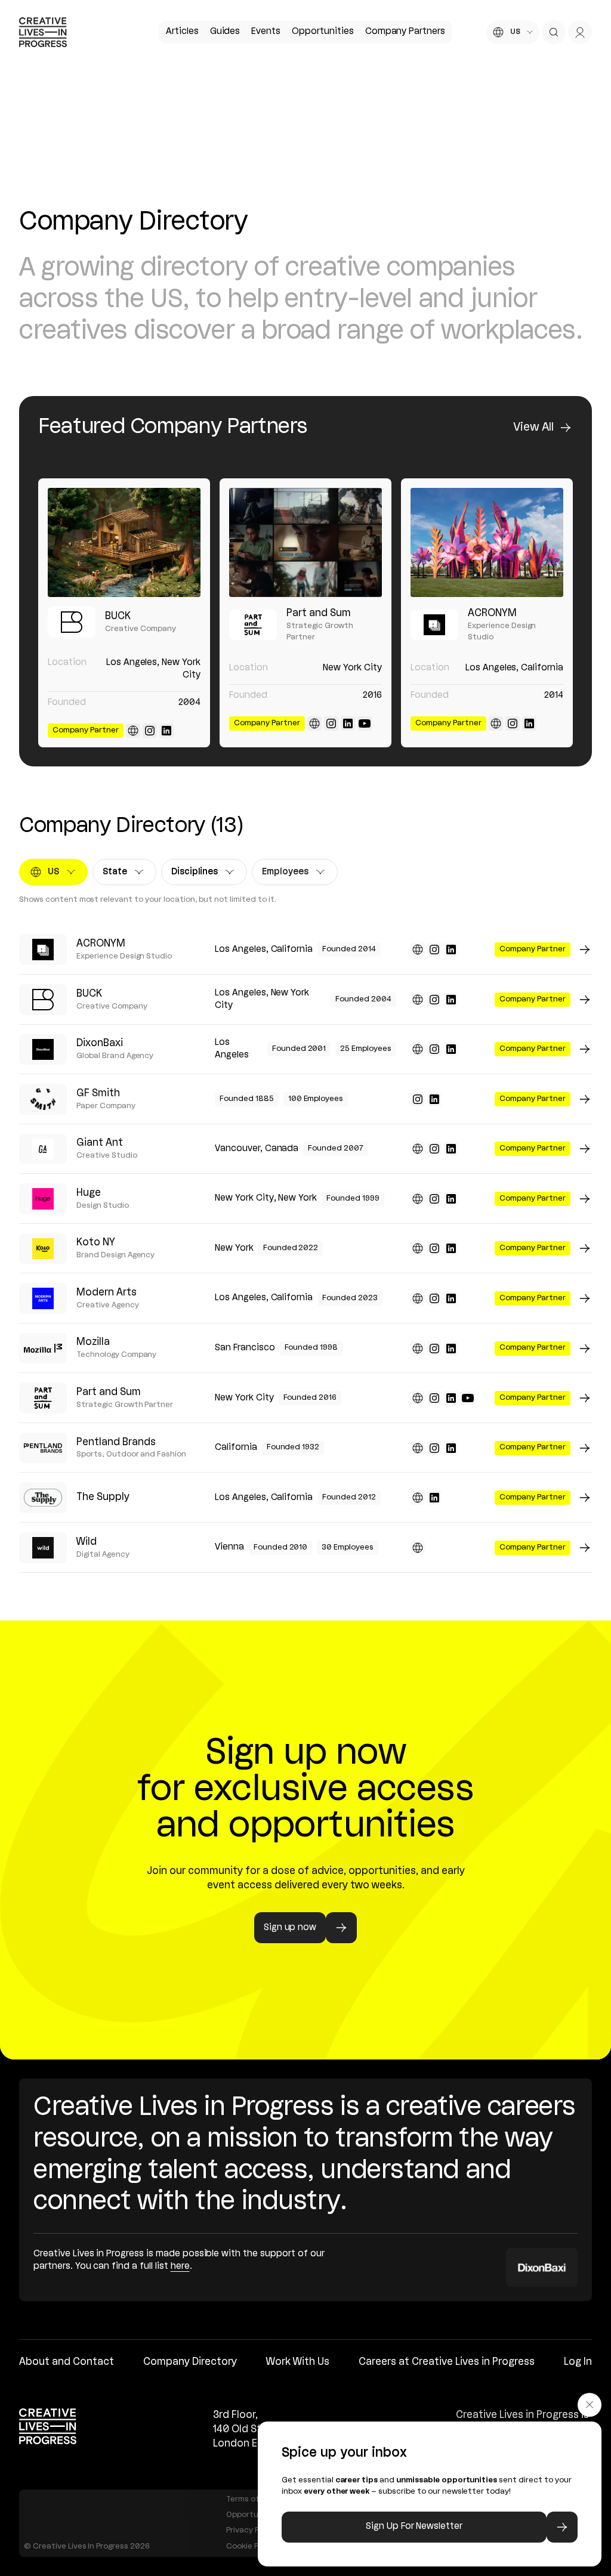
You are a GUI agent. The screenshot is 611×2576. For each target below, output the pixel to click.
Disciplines (200, 875)
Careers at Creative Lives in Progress (447, 2362)
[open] (554, 32)
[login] (580, 32)
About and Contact (67, 2362)
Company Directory (190, 2362)
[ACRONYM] (487, 542)
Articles (182, 32)
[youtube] (365, 723)
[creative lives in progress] (43, 32)
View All (533, 428)
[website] (133, 731)
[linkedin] (166, 731)
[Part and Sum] (305, 542)
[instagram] (150, 731)
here (180, 2266)
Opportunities (323, 32)
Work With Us (298, 2362)
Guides (225, 32)
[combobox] (513, 32)
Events (266, 32)
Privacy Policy (251, 2530)
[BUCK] (124, 542)
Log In (578, 2362)
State (125, 875)
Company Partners (405, 32)
